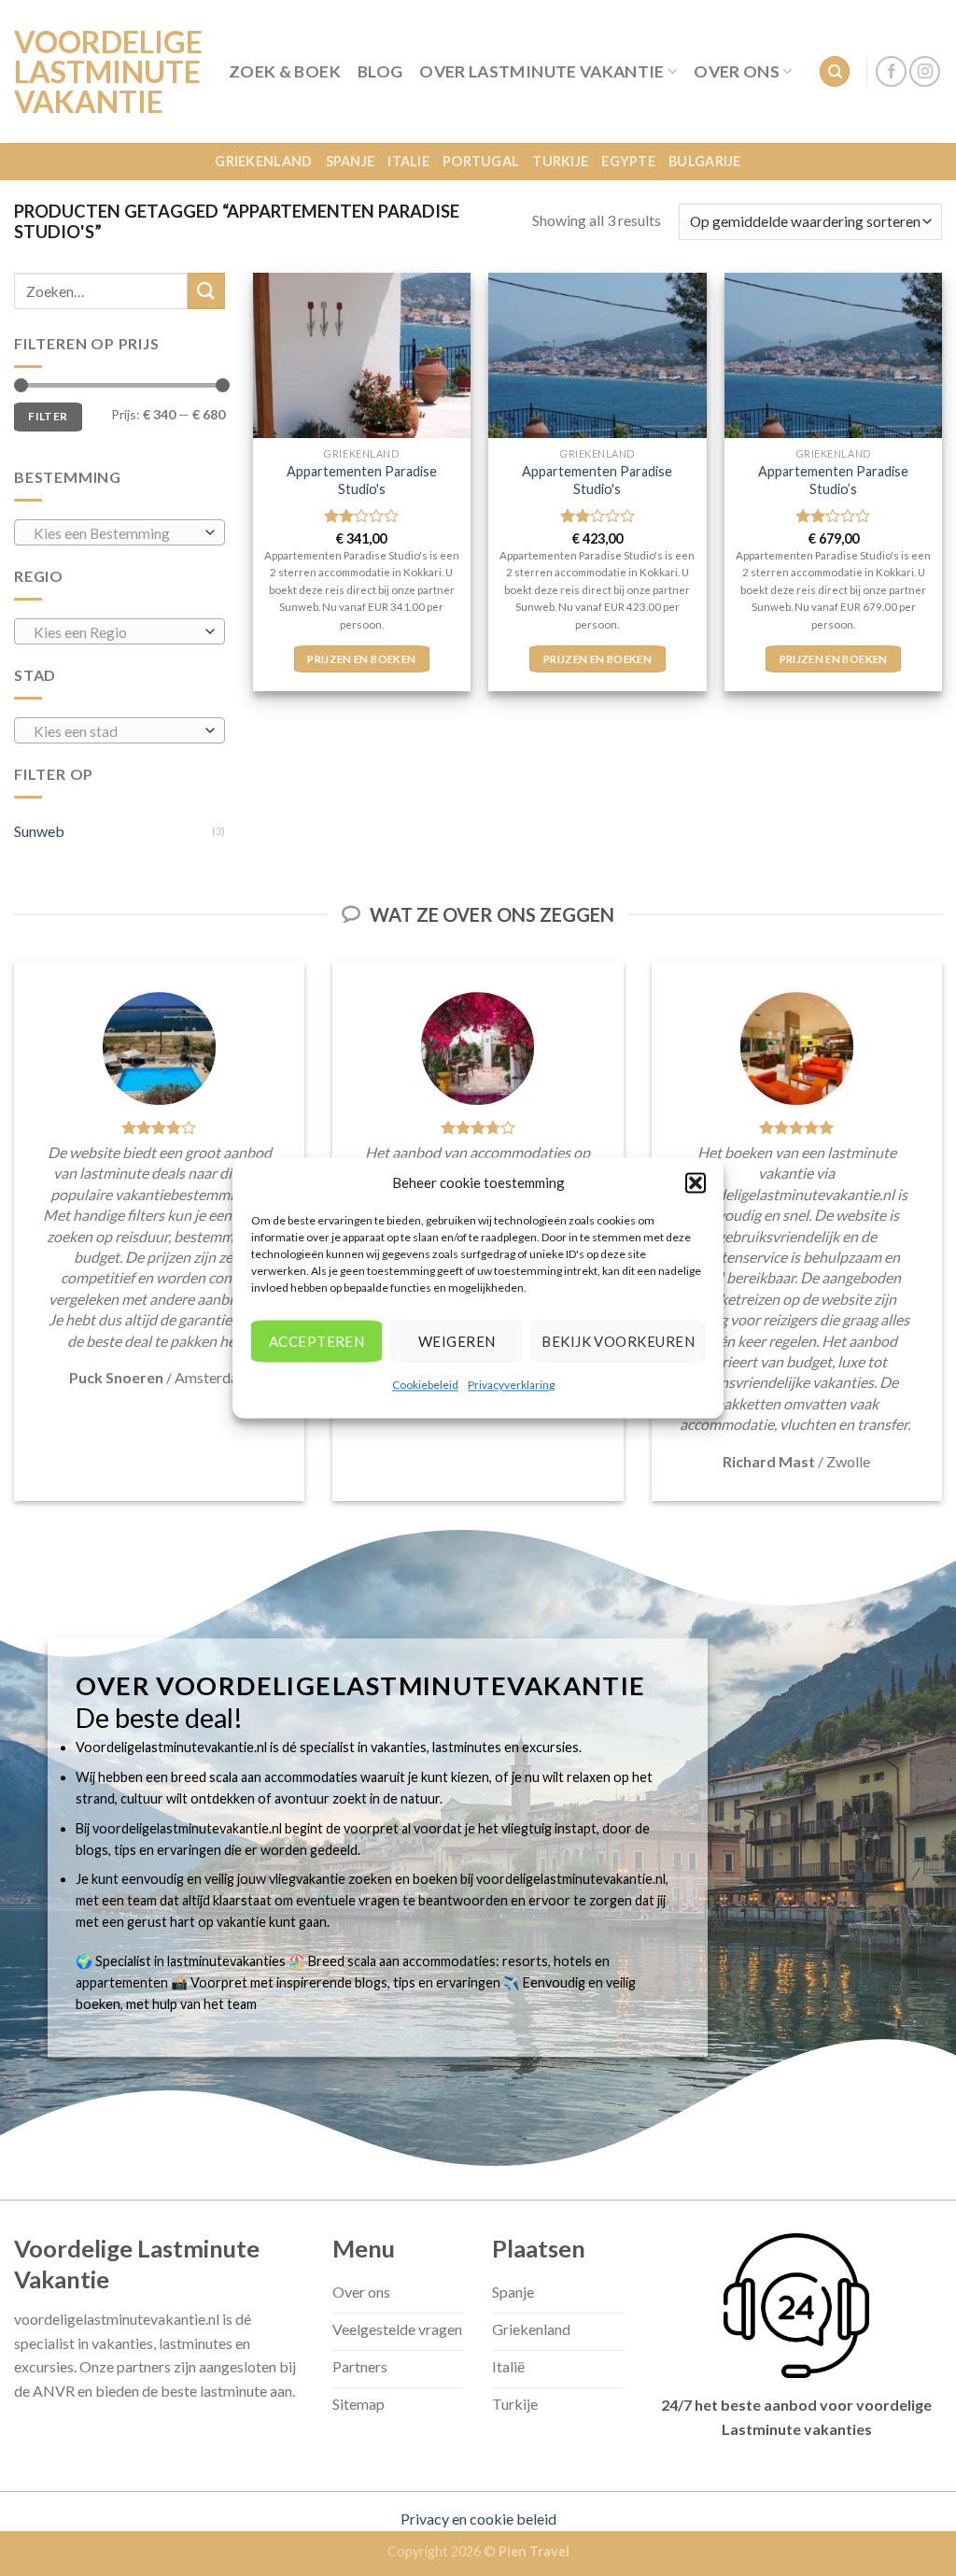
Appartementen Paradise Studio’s (833, 480)
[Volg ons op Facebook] (891, 71)
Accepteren (317, 1341)
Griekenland (263, 161)
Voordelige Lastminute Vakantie (107, 72)
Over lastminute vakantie (541, 71)
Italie (408, 161)
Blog (380, 71)
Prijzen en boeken (361, 659)
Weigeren (457, 1341)
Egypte (628, 161)
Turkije (560, 161)
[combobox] (119, 532)
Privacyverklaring (511, 1385)
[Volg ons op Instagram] (925, 71)
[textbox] (115, 533)
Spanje (351, 161)
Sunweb (39, 831)
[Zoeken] (835, 71)
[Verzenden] (206, 291)
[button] (696, 1182)
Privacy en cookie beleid (478, 2519)
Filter (48, 416)
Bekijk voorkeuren (618, 1341)
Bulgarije (705, 161)
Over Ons (737, 71)
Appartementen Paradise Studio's (362, 480)
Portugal (481, 161)
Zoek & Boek (285, 71)
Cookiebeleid (425, 1385)
